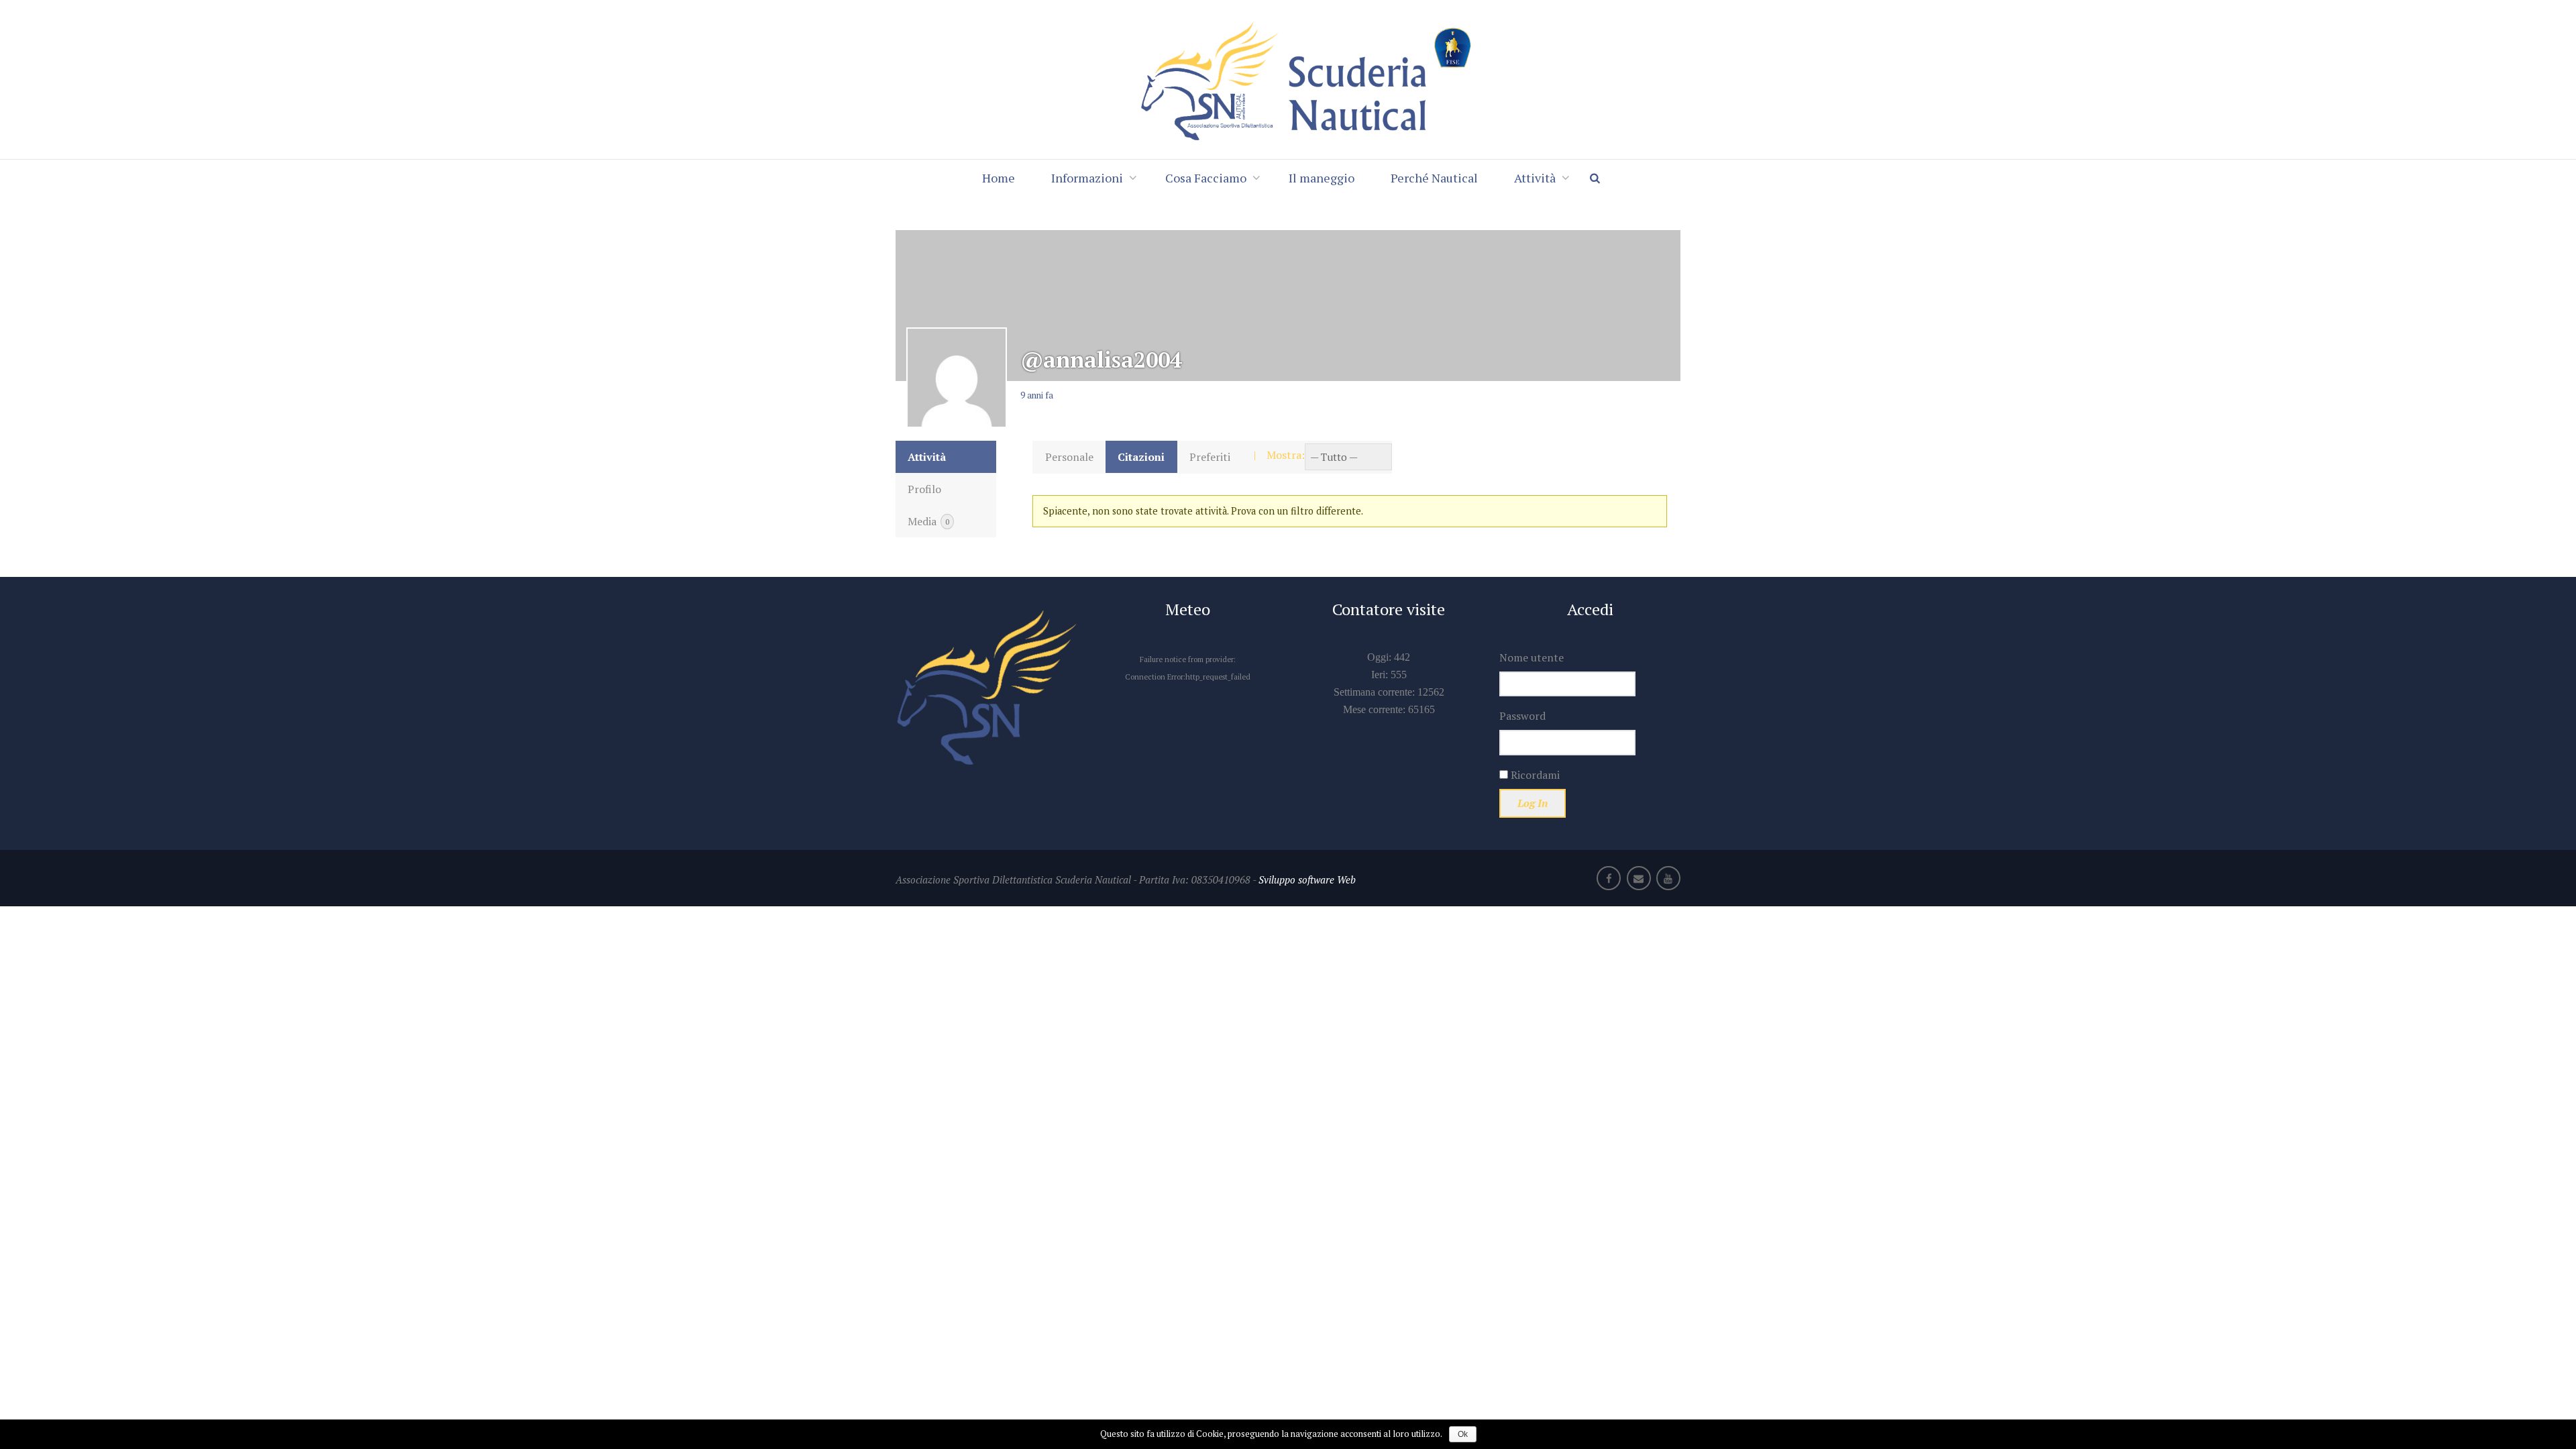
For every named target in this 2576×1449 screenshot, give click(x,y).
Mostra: (1286, 455)
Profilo (924, 489)
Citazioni (1141, 457)
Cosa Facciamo (1206, 178)
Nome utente (1532, 657)
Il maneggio (1322, 178)
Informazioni (1087, 178)
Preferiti (1210, 457)
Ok (1463, 1434)
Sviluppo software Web (1307, 879)
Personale (1069, 457)
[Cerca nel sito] (1601, 178)
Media (928, 521)
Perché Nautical (1434, 178)
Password (1522, 716)
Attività (1535, 178)
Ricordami (1534, 775)
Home (999, 178)
